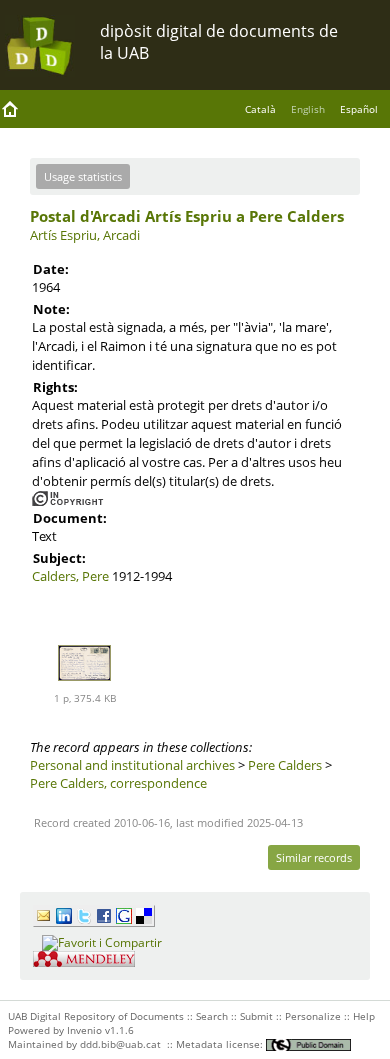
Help (364, 1016)
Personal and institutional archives (132, 765)
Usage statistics (83, 176)
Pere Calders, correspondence (118, 783)
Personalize (313, 1016)
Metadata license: (221, 1044)
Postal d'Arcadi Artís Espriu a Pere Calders (187, 216)
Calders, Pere (70, 576)
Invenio (84, 1030)
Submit (256, 1016)
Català (260, 109)
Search (212, 1016)
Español (359, 109)
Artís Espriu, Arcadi (85, 235)
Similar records (314, 857)
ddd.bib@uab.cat (120, 1044)
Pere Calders (285, 765)
